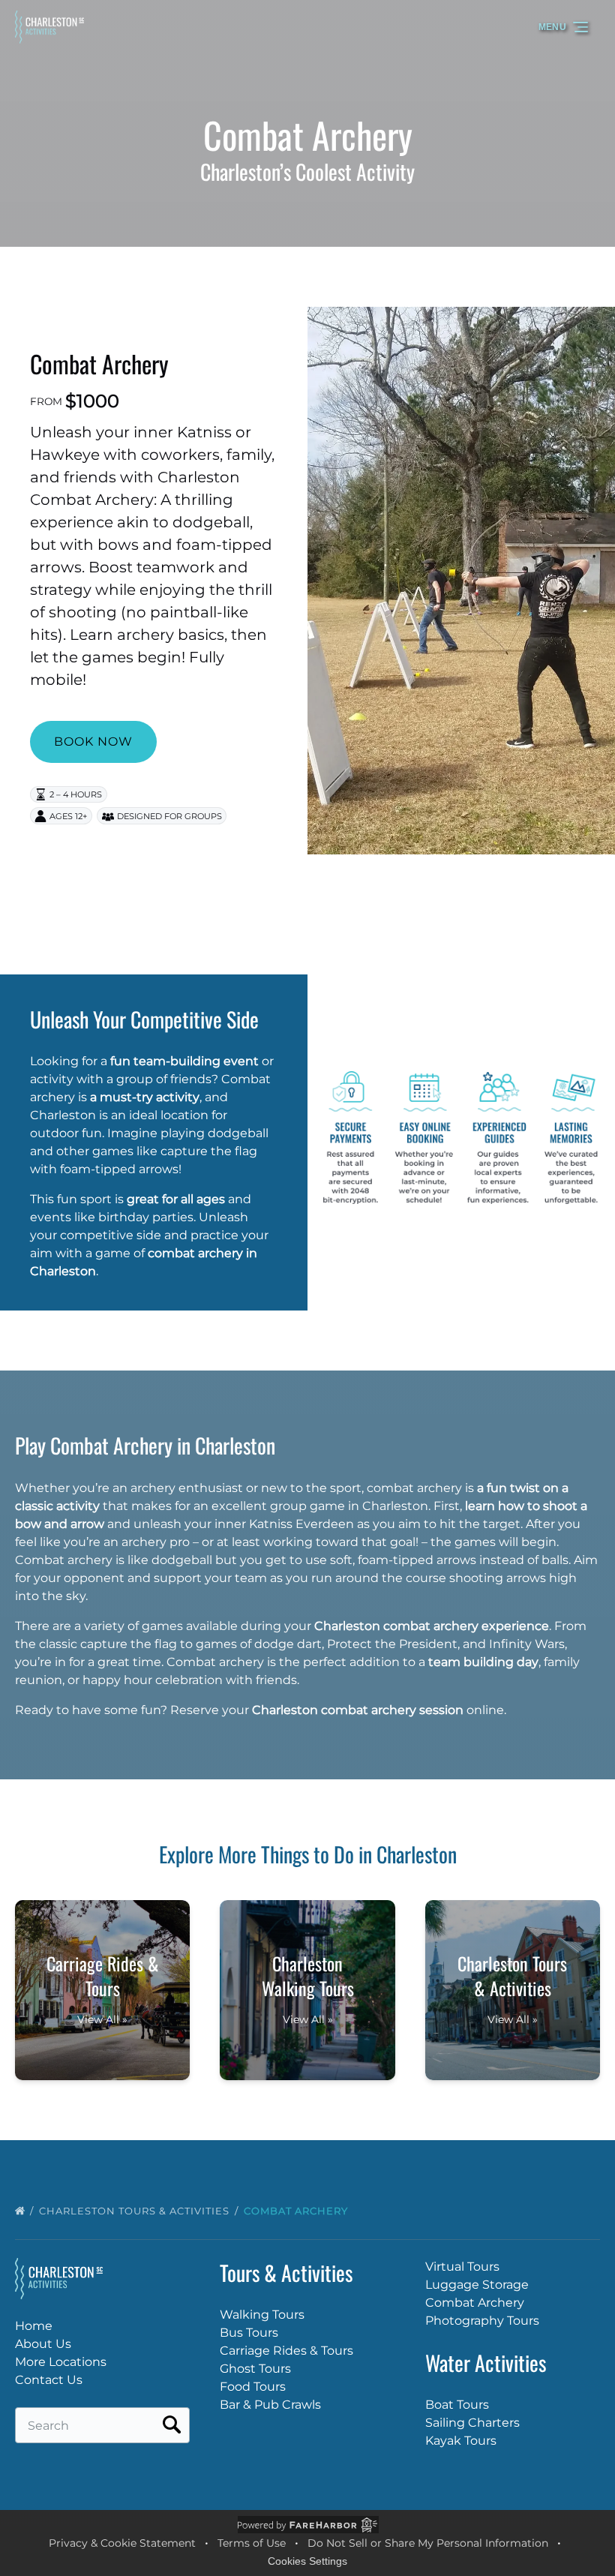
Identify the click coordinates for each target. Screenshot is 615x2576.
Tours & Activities (286, 2273)
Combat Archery (99, 363)
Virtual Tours (462, 2267)
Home (34, 2326)
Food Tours (253, 2387)
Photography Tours (482, 2321)
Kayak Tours (461, 2441)
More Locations (61, 2362)
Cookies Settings (307, 2561)
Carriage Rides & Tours (286, 2351)
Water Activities (486, 2363)
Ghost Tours (255, 2369)
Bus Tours (249, 2333)
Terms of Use (252, 2543)
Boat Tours (457, 2405)
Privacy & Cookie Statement (122, 2543)
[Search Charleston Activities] (172, 2425)
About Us (43, 2344)
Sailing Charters (472, 2423)
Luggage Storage (477, 2285)
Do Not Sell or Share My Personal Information (428, 2543)
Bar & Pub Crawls (270, 2405)
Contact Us (49, 2380)
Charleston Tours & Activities (136, 2211)
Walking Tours (262, 2315)
